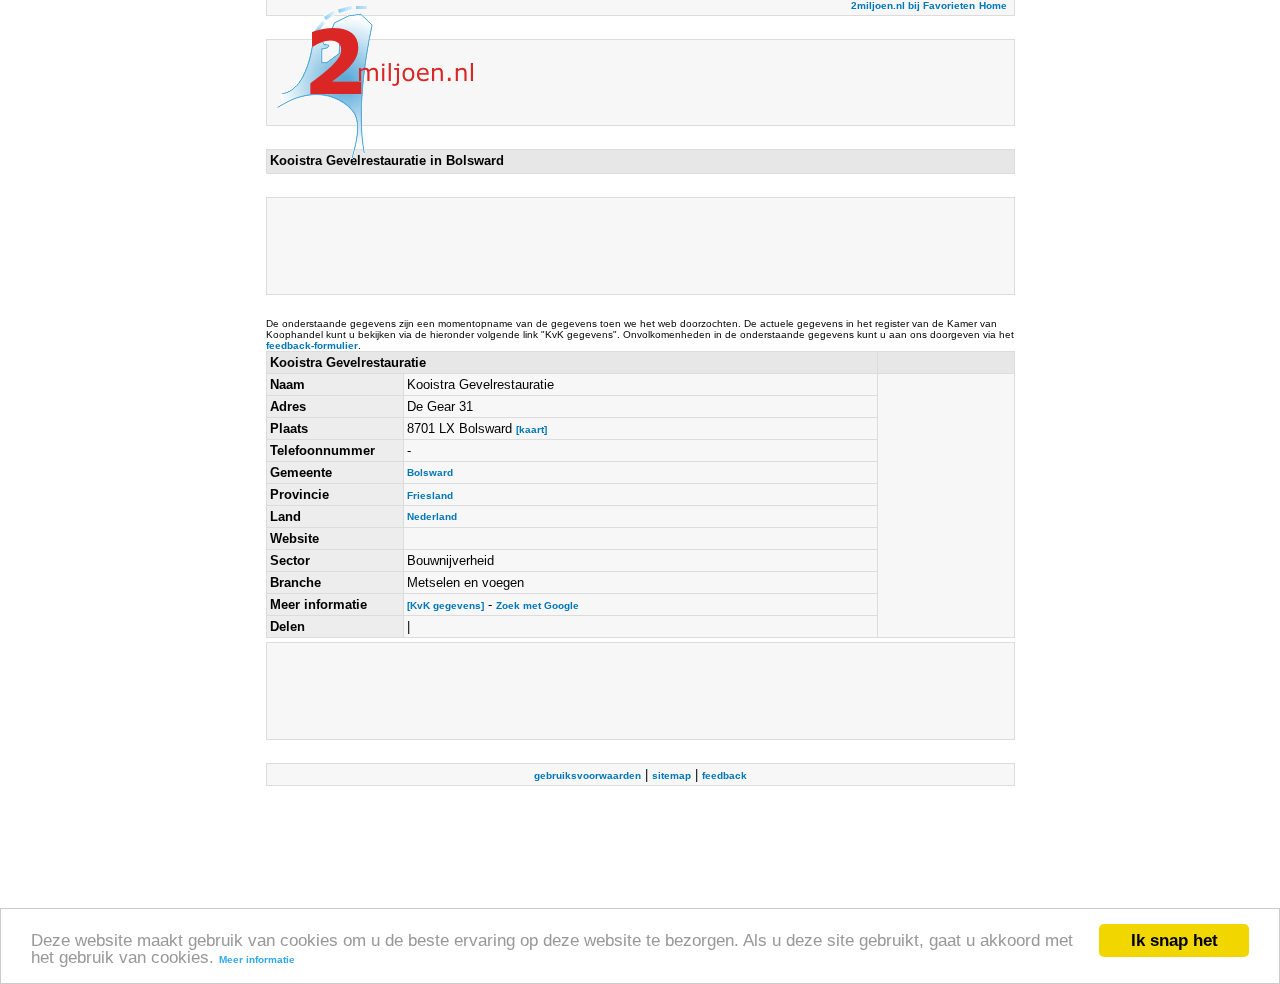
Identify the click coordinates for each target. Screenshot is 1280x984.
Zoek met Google (537, 605)
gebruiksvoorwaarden (587, 775)
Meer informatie (257, 959)
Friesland (430, 495)
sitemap (671, 775)
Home (993, 5)
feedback (724, 775)
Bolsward (430, 472)
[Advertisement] (634, 246)
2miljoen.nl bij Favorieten (913, 5)
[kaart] (531, 429)
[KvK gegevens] (445, 605)
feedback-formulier (312, 345)
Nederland (432, 516)
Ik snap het (1174, 940)
